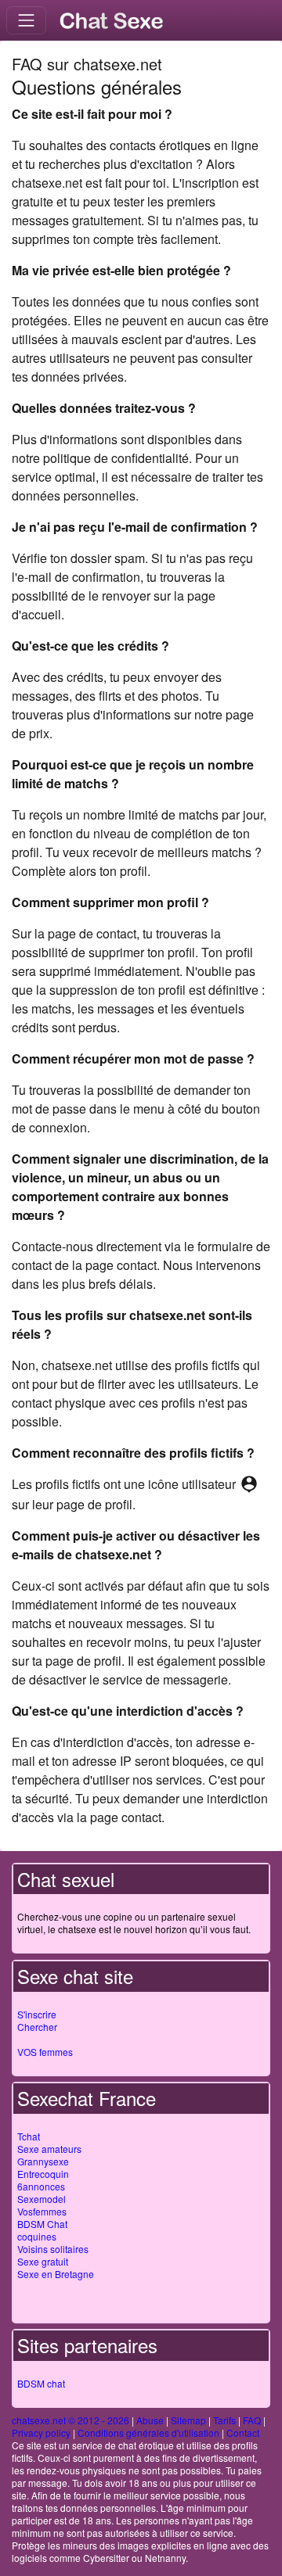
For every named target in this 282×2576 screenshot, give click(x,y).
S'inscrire (37, 2014)
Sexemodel (42, 2199)
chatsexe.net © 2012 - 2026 (70, 2420)
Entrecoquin (43, 2174)
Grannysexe (43, 2161)
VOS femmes (45, 2052)
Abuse (150, 2420)
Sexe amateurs (49, 2149)
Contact (243, 2432)
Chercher (37, 2027)
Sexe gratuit (43, 2261)
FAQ (252, 2420)
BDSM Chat (42, 2224)
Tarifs (224, 2420)
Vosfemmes (42, 2211)
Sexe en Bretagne (56, 2274)
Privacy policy (41, 2432)
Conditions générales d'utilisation (148, 2432)
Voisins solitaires (53, 2249)
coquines (37, 2236)
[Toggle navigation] (26, 20)
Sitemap (188, 2420)
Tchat (29, 2136)
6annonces (41, 2186)
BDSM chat (41, 2383)
